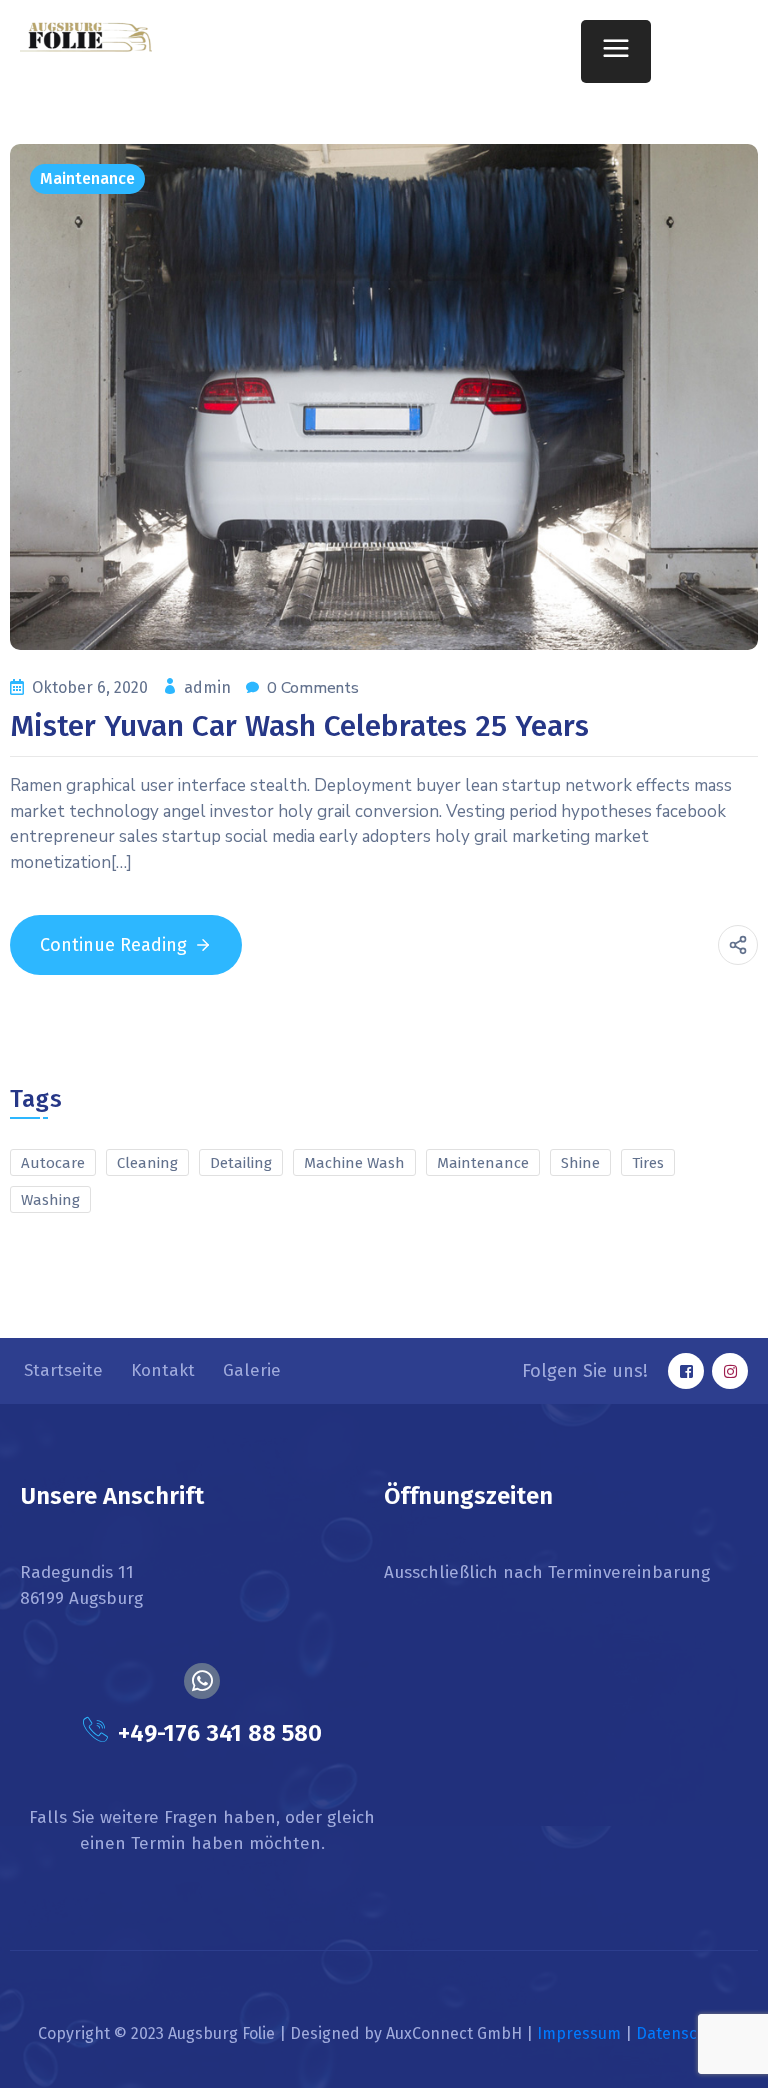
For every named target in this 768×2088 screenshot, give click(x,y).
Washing (50, 1200)
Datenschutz (683, 2033)
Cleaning (147, 1163)
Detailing (241, 1163)
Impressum (579, 2033)
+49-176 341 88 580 (220, 1733)
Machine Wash (354, 1163)
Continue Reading (113, 945)
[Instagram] (730, 1371)
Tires (648, 1163)
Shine (580, 1163)
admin (209, 687)
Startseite (63, 1370)
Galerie (252, 1370)
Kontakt (163, 1370)
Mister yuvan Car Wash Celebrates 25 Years (299, 726)
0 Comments (313, 688)
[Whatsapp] (202, 1681)
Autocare (53, 1163)
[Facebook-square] (686, 1371)
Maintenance (87, 178)
